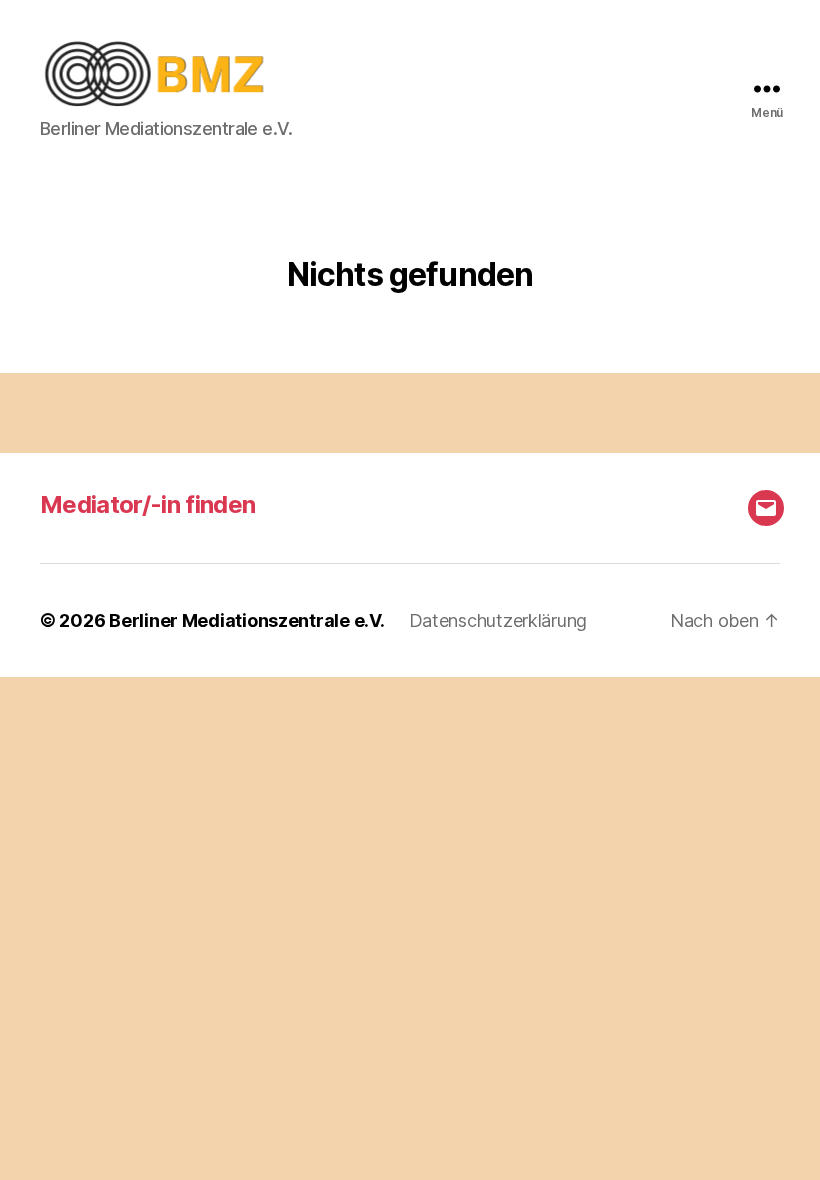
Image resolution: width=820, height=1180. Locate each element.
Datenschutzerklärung (498, 620)
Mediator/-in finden (147, 504)
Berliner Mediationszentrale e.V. (246, 620)
